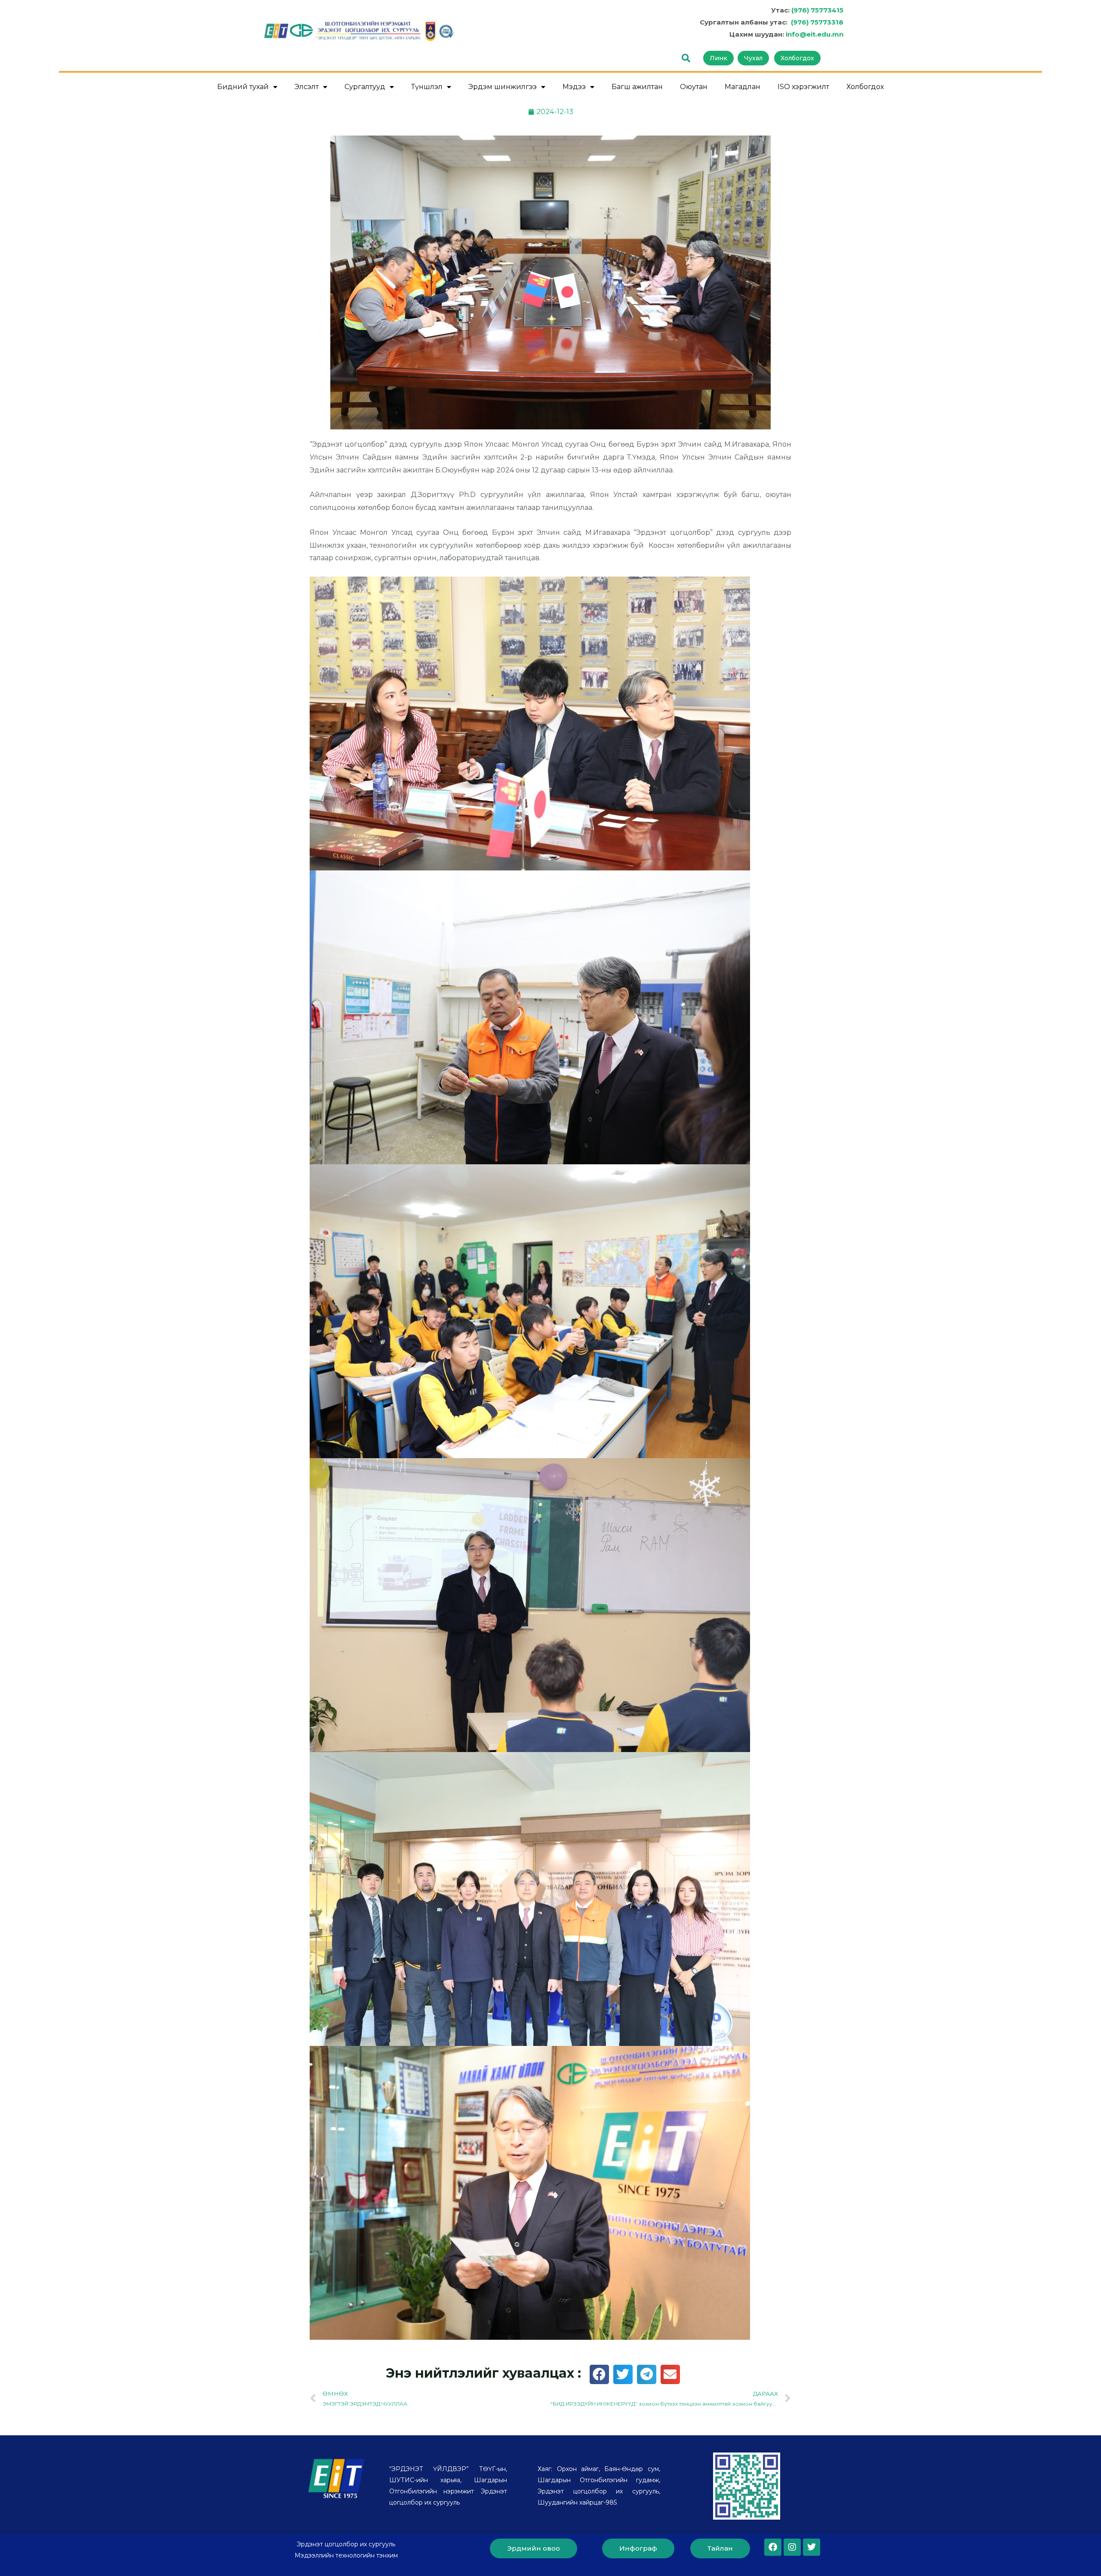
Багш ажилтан (637, 87)
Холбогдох (865, 87)
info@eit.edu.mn (815, 34)
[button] (599, 2374)
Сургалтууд (365, 87)
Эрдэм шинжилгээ (503, 87)
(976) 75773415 (817, 10)
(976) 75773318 (817, 22)
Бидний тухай (243, 87)
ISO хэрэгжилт (803, 87)
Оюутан (694, 87)
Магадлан (743, 87)
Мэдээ (574, 87)
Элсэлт (307, 87)
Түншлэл (427, 87)
